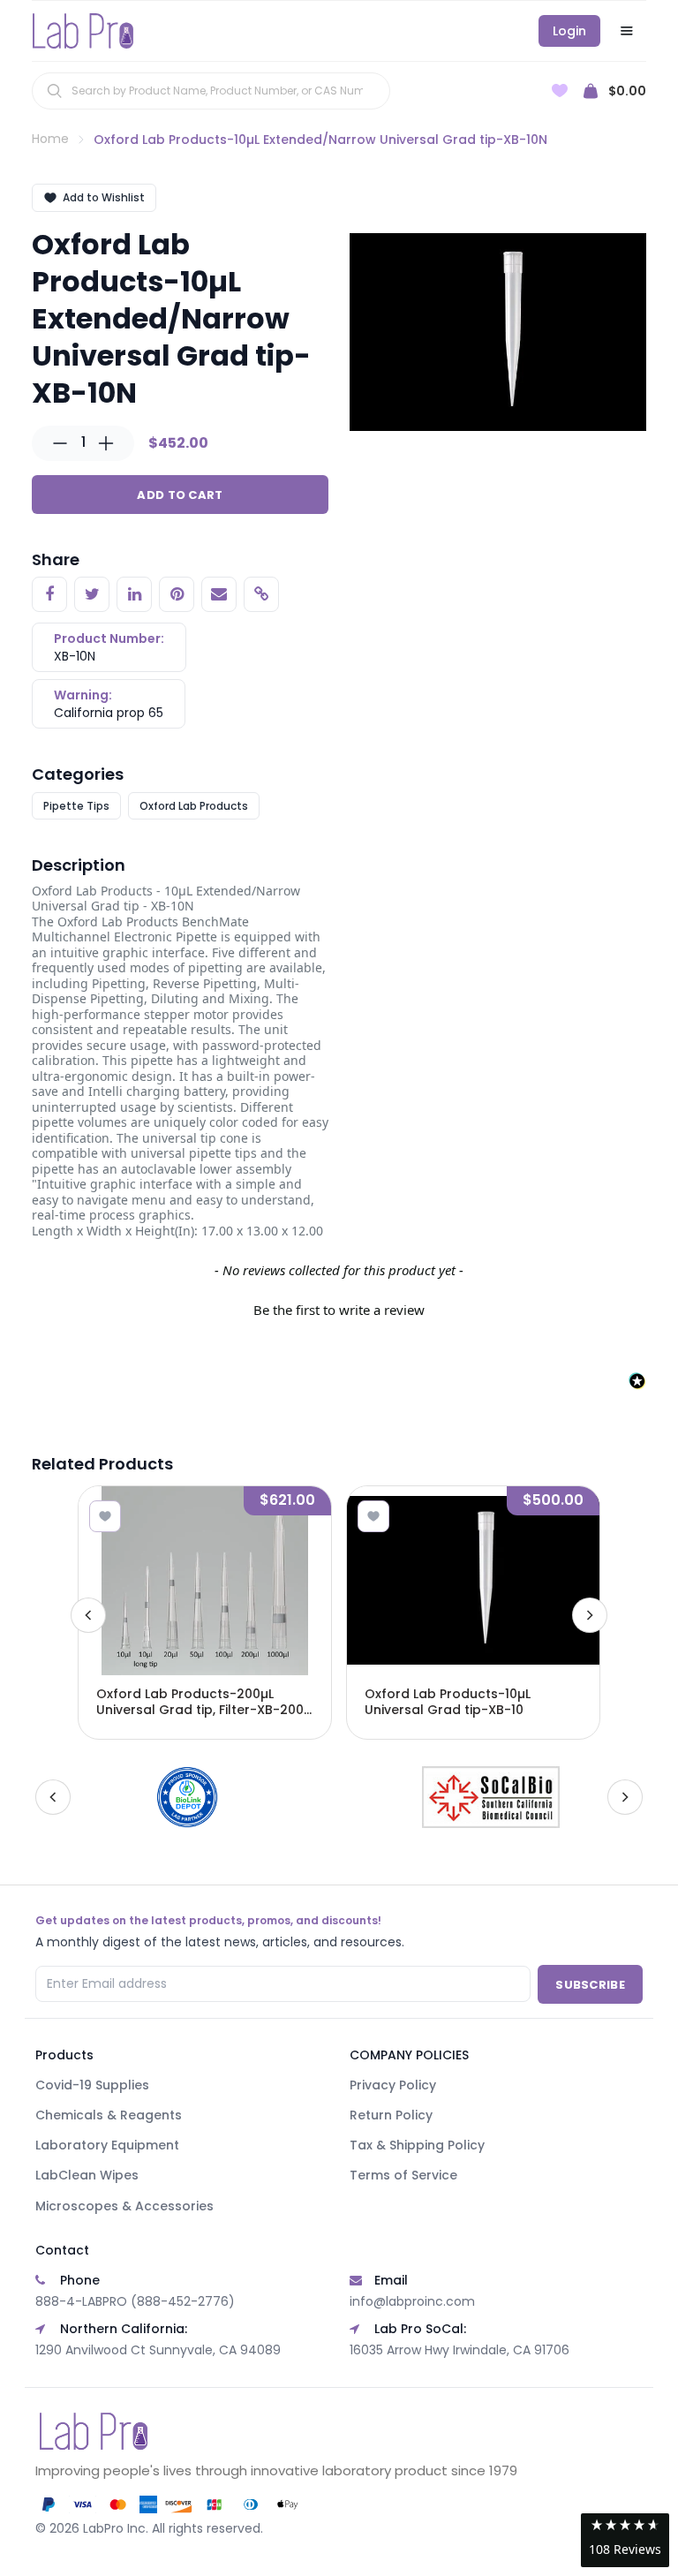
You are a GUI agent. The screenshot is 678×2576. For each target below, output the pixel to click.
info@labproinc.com (412, 2301)
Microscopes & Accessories (124, 2206)
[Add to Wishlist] (105, 1516)
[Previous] (88, 1615)
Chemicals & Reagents (109, 2115)
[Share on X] (92, 594)
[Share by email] (219, 594)
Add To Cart (180, 495)
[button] (339, 1308)
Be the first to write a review (339, 1310)
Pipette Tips (76, 806)
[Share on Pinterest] (177, 594)
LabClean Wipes (87, 2175)
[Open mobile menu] (627, 31)
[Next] (590, 1615)
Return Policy (391, 2115)
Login (569, 31)
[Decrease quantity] (60, 443)
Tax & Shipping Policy (417, 2145)
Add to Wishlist (104, 197)
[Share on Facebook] (49, 594)
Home (50, 139)
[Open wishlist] (560, 91)
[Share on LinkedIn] (134, 594)
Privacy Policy (393, 2085)
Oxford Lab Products (194, 806)
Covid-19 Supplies (92, 2085)
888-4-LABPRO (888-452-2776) (135, 2301)
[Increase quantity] (106, 443)
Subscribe (590, 1985)
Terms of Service (403, 2175)
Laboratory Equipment (107, 2145)
